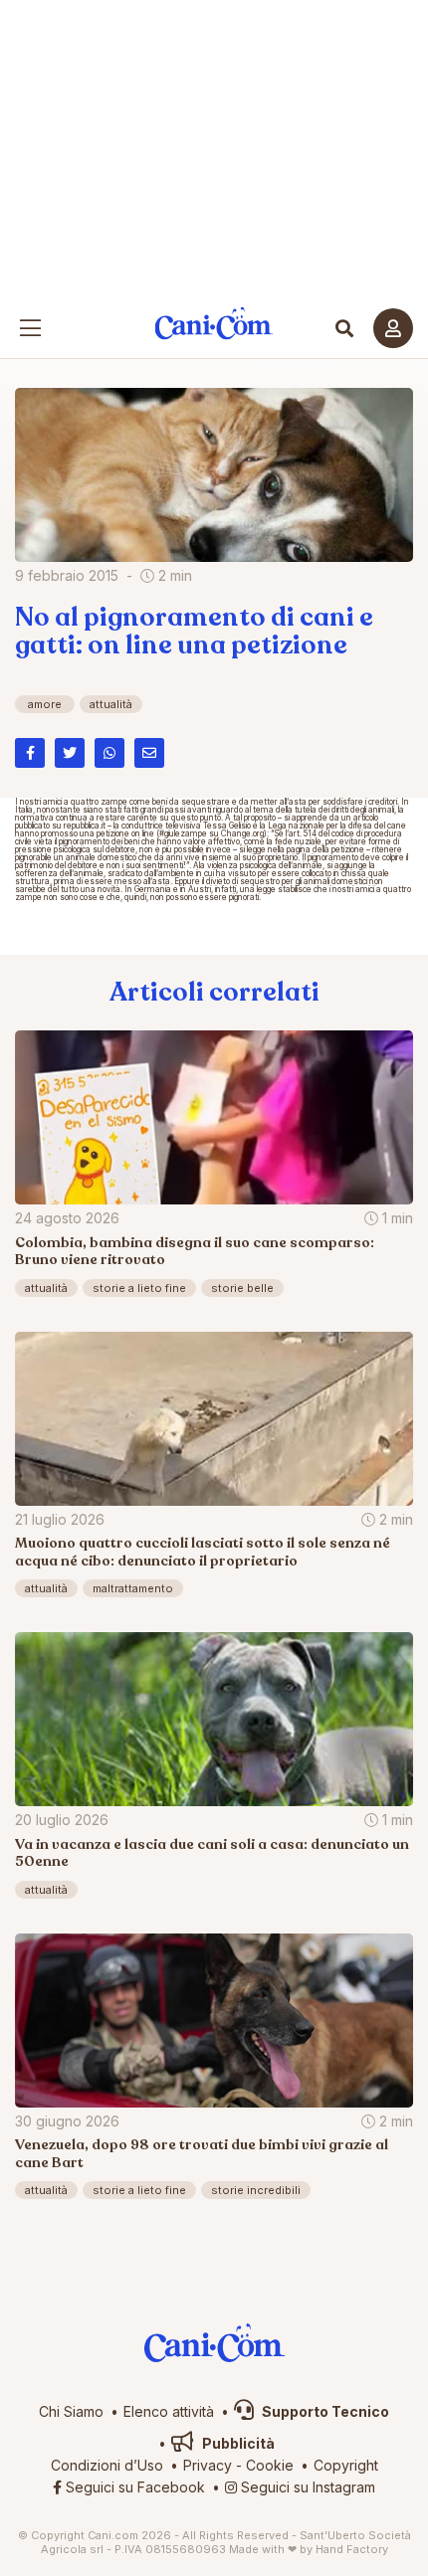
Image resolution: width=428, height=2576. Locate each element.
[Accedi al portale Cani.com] (393, 328)
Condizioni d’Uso (107, 2465)
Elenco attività (169, 2411)
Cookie (270, 2465)
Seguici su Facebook (133, 2487)
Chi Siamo (71, 2411)
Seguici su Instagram (306, 2487)
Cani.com (214, 324)
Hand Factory (352, 2549)
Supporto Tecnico (324, 2411)
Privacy (208, 2465)
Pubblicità (237, 2443)
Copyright (346, 2465)
